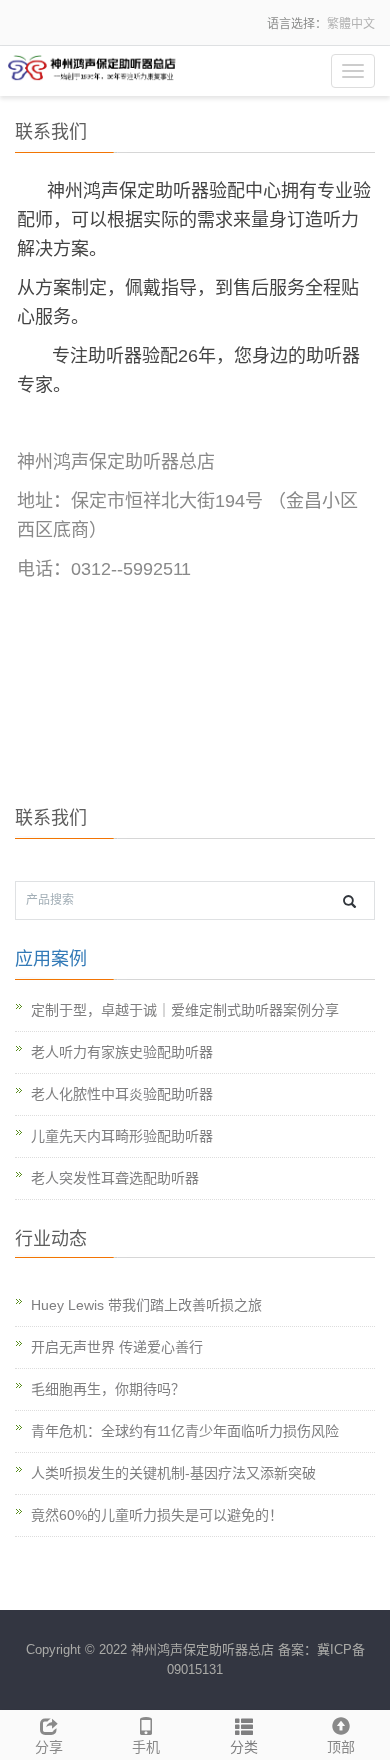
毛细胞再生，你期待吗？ (108, 1389)
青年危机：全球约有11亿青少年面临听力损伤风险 (185, 1431)
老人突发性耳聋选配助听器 (115, 1178)
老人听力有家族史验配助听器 (122, 1052)
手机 (146, 1747)
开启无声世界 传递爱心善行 (117, 1347)
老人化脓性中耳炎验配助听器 (122, 1094)
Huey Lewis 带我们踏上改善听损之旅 (146, 1305)
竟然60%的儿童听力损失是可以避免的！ (157, 1515)
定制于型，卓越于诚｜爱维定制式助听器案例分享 (185, 1010)
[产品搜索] (349, 901)
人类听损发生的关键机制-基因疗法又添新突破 (173, 1473)
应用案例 (51, 959)
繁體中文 (351, 24)
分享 (49, 1747)
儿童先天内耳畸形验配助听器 (122, 1136)
